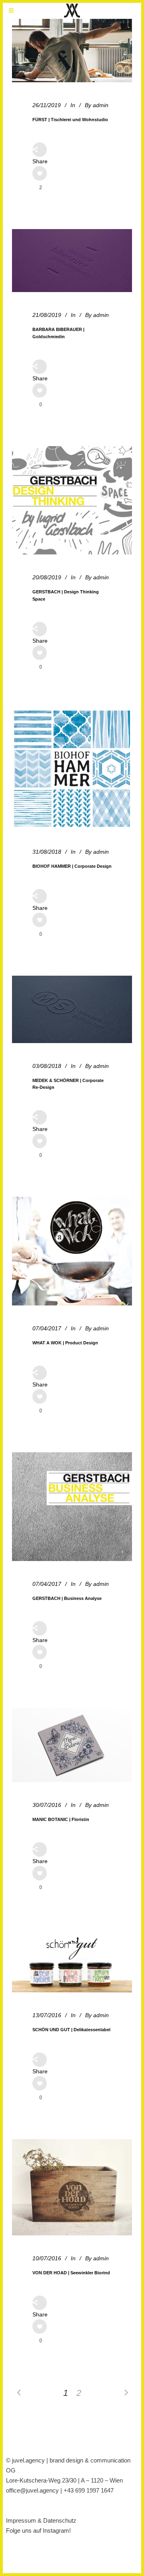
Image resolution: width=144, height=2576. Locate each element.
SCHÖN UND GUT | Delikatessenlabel (71, 2030)
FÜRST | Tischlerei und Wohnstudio (70, 120)
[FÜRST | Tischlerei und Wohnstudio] (72, 51)
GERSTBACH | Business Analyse (67, 1598)
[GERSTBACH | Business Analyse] (72, 1506)
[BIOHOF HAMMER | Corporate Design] (72, 769)
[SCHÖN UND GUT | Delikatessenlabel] (72, 1961)
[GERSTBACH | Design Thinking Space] (72, 500)
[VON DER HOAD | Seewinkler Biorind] (72, 2187)
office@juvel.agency (33, 2490)
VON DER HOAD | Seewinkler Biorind (71, 2273)
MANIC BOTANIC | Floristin (61, 1819)
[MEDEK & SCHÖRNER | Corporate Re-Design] (72, 1009)
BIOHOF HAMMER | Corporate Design (72, 866)
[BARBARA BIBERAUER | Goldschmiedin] (72, 261)
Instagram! (57, 2530)
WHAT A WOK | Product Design (65, 1343)
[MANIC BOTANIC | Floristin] (72, 1745)
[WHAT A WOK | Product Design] (72, 1251)
